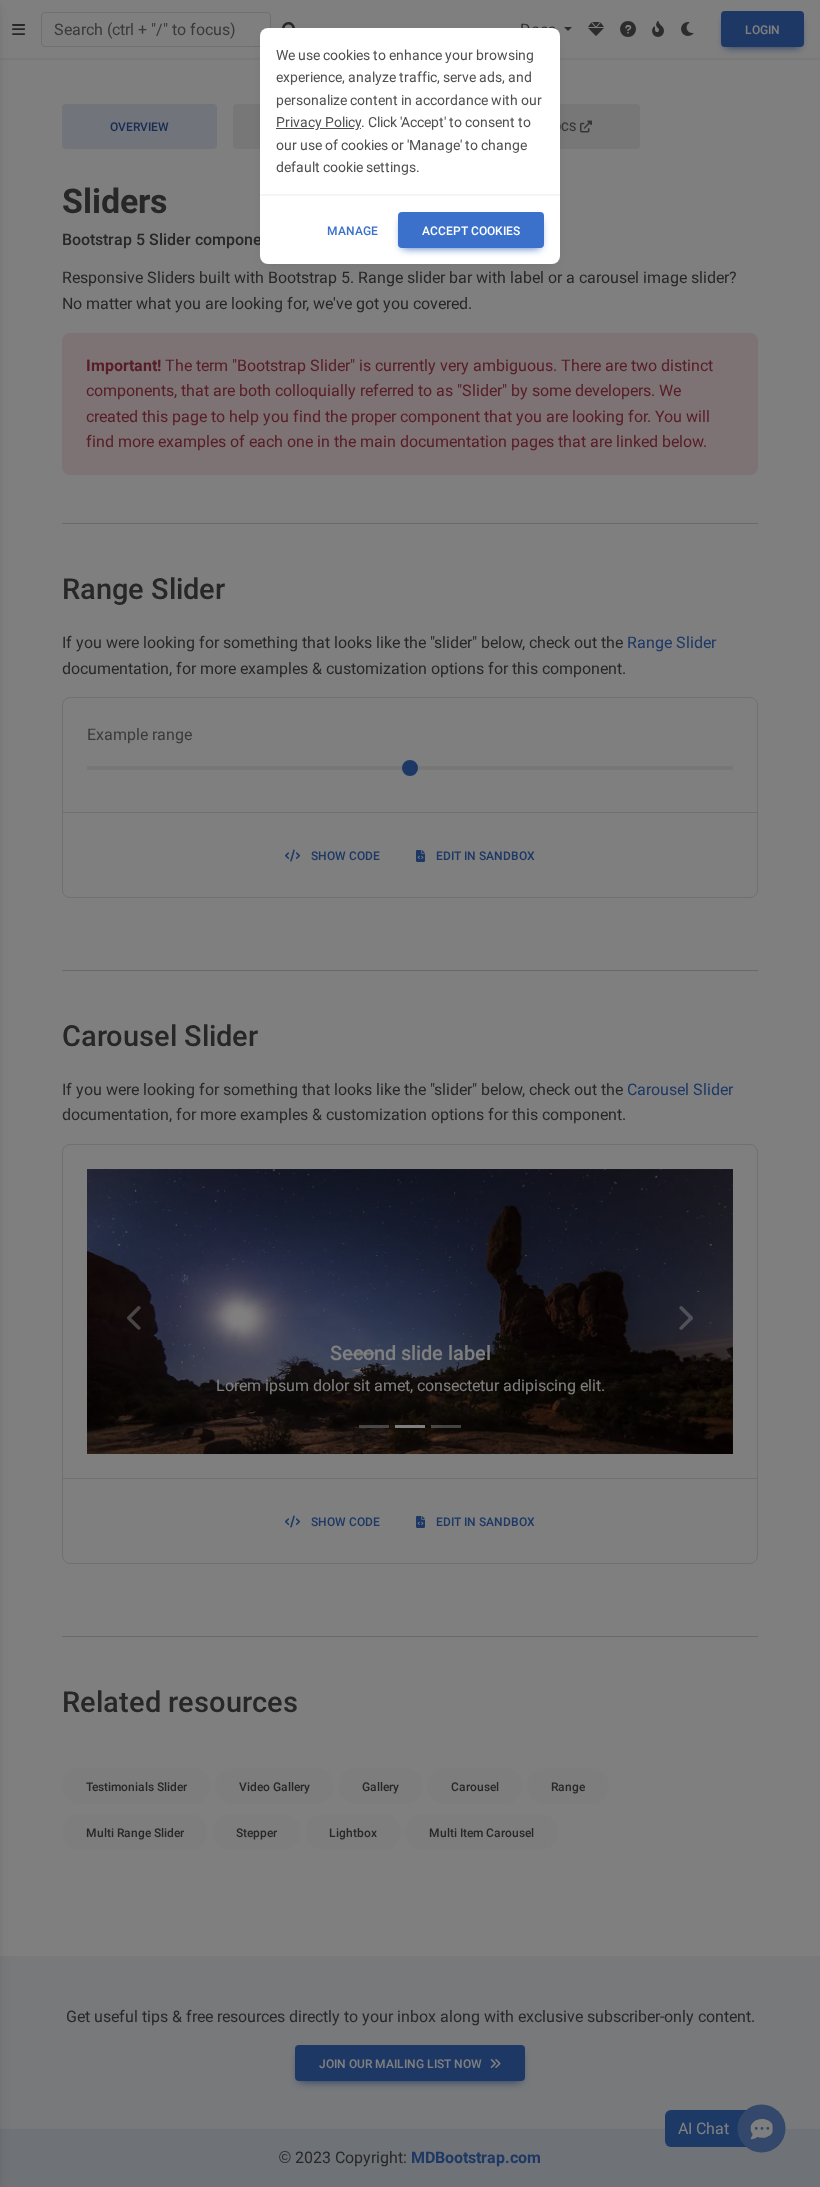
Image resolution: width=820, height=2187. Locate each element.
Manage (352, 231)
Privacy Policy (318, 122)
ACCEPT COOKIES (471, 231)
